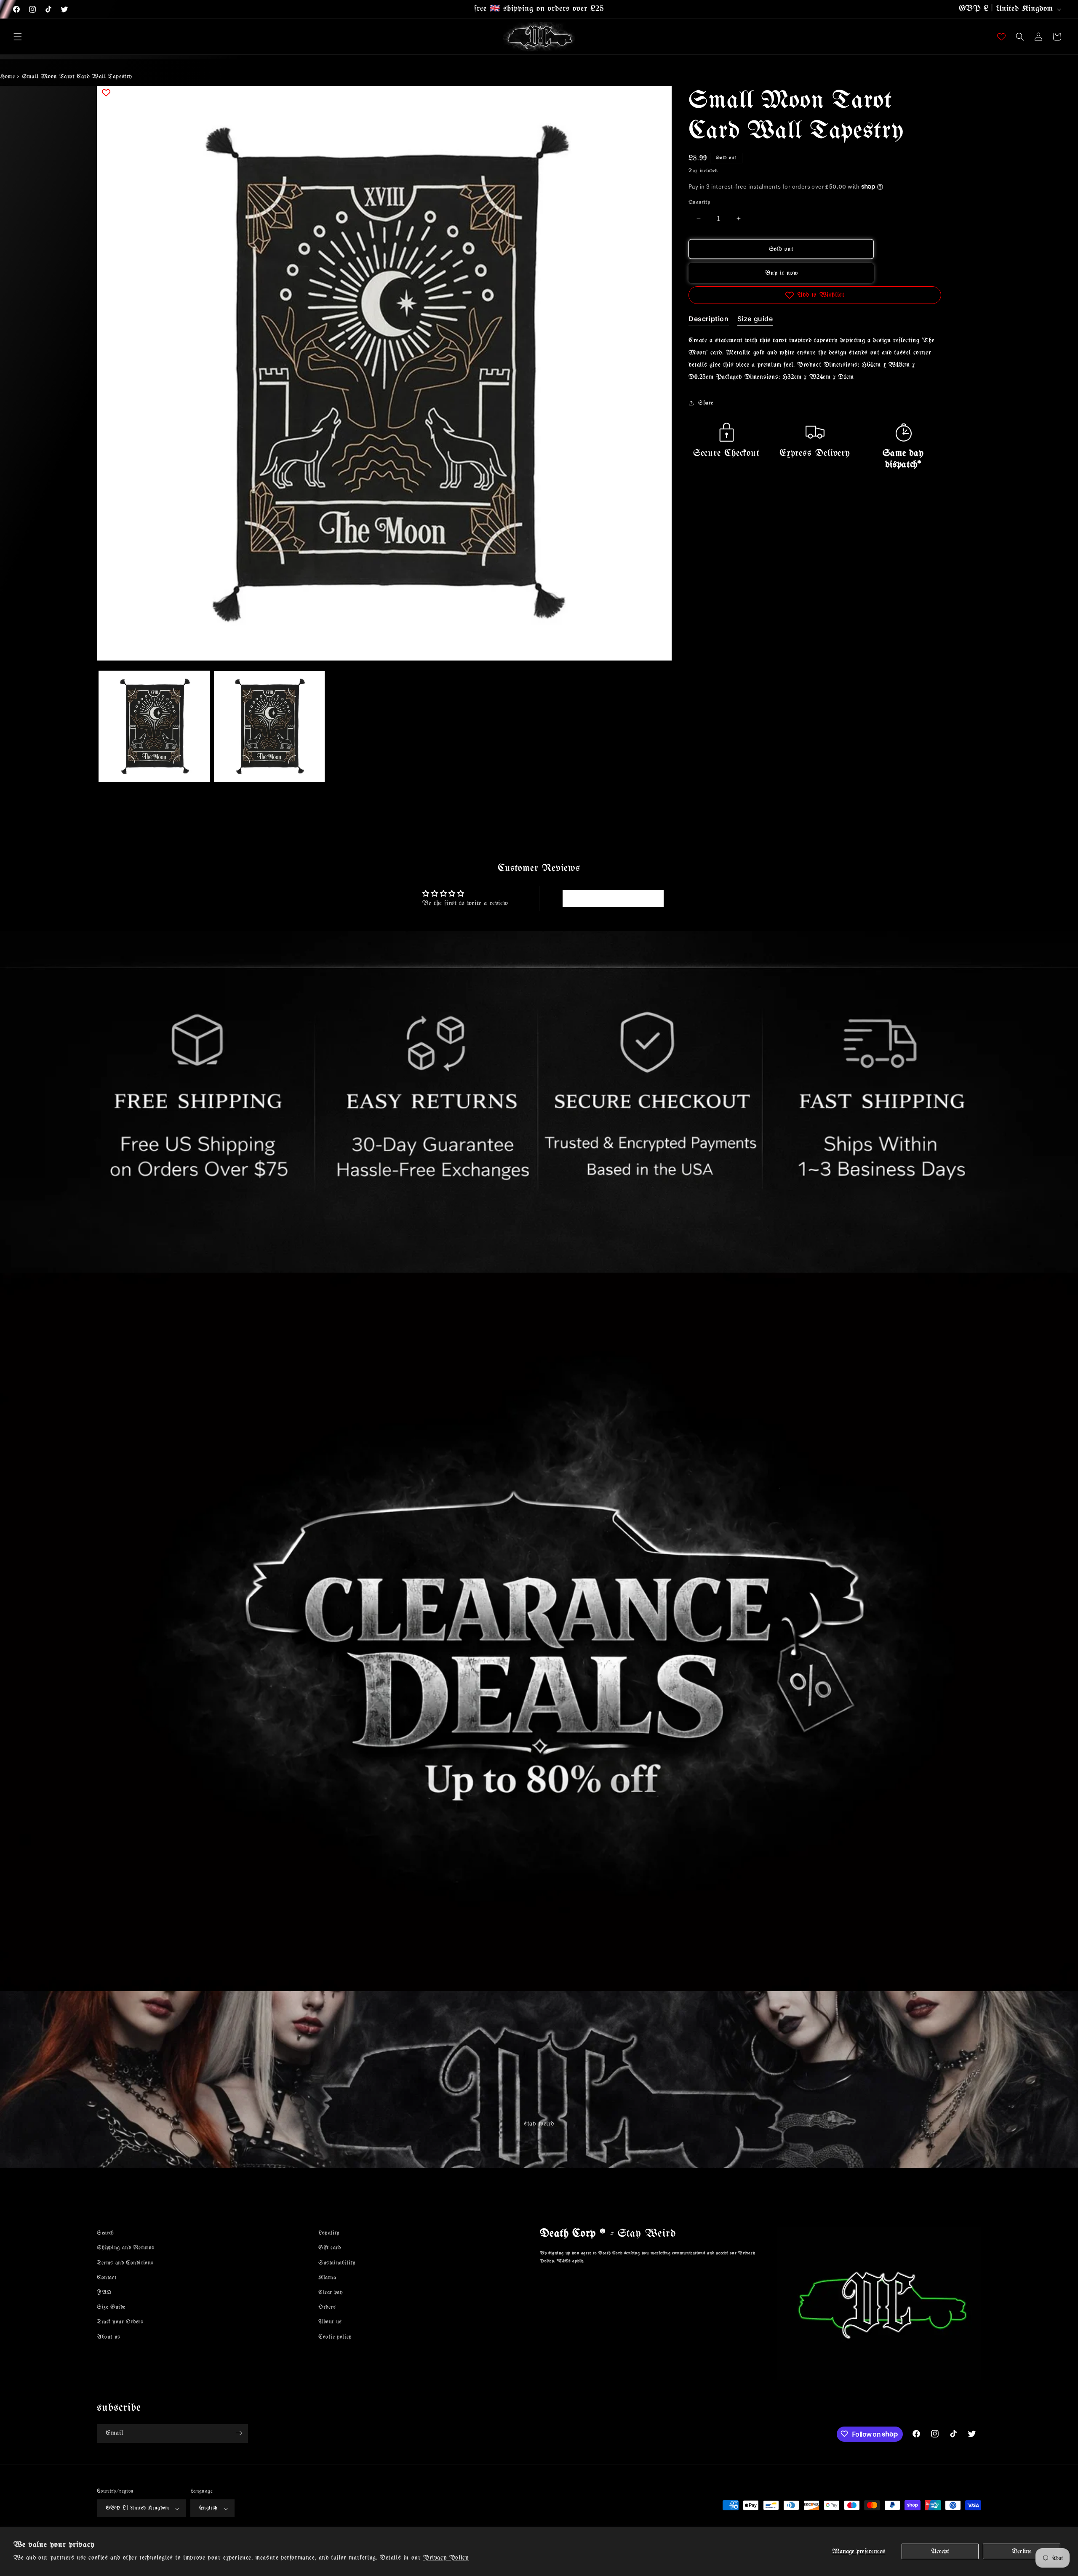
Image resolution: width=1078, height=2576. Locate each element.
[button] (18, 37)
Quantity (699, 202)
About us (109, 2337)
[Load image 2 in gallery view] (269, 726)
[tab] (709, 320)
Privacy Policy (446, 2558)
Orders (327, 2307)
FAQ (104, 2292)
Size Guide (111, 2307)
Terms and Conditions (125, 2263)
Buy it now (781, 273)
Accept (940, 2551)
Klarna (327, 2277)
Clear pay (331, 2292)
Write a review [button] (613, 898)
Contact (107, 2277)
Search (105, 2233)
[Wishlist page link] (1001, 37)
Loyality (329, 2233)
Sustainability (337, 2263)
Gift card (330, 2248)
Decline (1022, 2551)
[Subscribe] (239, 2433)
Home (7, 77)
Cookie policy (335, 2337)
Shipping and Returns (126, 2248)
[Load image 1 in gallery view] (154, 726)
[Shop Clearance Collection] (539, 1632)
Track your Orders (120, 2322)
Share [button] (706, 403)
